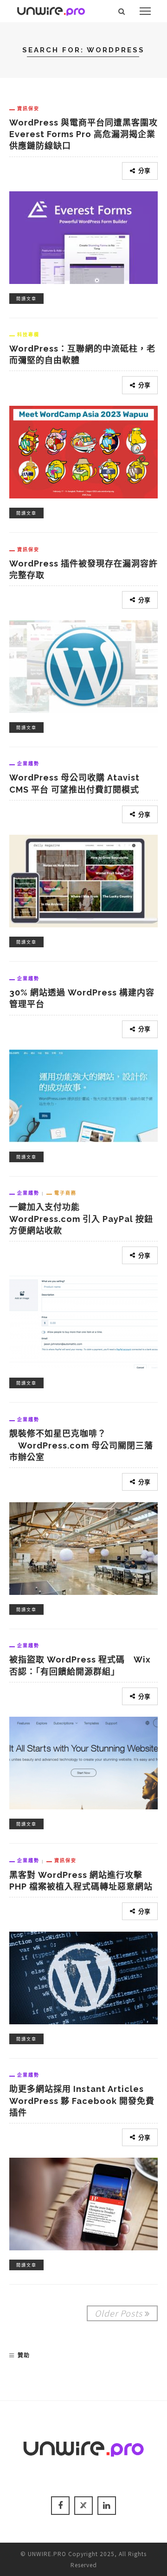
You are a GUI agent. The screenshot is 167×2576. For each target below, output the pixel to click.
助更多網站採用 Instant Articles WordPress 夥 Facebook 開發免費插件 (82, 2100)
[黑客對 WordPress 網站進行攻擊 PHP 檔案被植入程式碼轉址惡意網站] (83, 1977)
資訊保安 (28, 108)
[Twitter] (83, 2506)
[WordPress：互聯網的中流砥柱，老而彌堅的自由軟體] (83, 451)
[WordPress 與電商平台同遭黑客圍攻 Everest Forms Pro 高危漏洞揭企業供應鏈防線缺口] (83, 236)
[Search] (122, 11)
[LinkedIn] (107, 2506)
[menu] (145, 11)
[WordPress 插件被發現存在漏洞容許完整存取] (83, 665)
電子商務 (65, 1193)
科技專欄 (28, 334)
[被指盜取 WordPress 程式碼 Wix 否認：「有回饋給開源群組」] (83, 1762)
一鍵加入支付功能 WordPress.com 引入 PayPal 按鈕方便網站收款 (81, 1219)
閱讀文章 (26, 299)
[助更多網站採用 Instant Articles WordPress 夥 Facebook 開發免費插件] (83, 2203)
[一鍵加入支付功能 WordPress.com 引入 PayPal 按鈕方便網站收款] (83, 1321)
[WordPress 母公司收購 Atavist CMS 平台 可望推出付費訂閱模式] (83, 880)
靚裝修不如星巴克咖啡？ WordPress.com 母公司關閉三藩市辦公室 (81, 1445)
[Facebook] (60, 2506)
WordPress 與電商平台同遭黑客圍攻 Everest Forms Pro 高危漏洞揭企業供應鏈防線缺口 (88, 134)
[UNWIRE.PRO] (51, 10)
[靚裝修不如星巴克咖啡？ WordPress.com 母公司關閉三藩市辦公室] (83, 1547)
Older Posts (119, 2313)
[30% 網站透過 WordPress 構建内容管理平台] (83, 1095)
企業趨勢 (28, 763)
